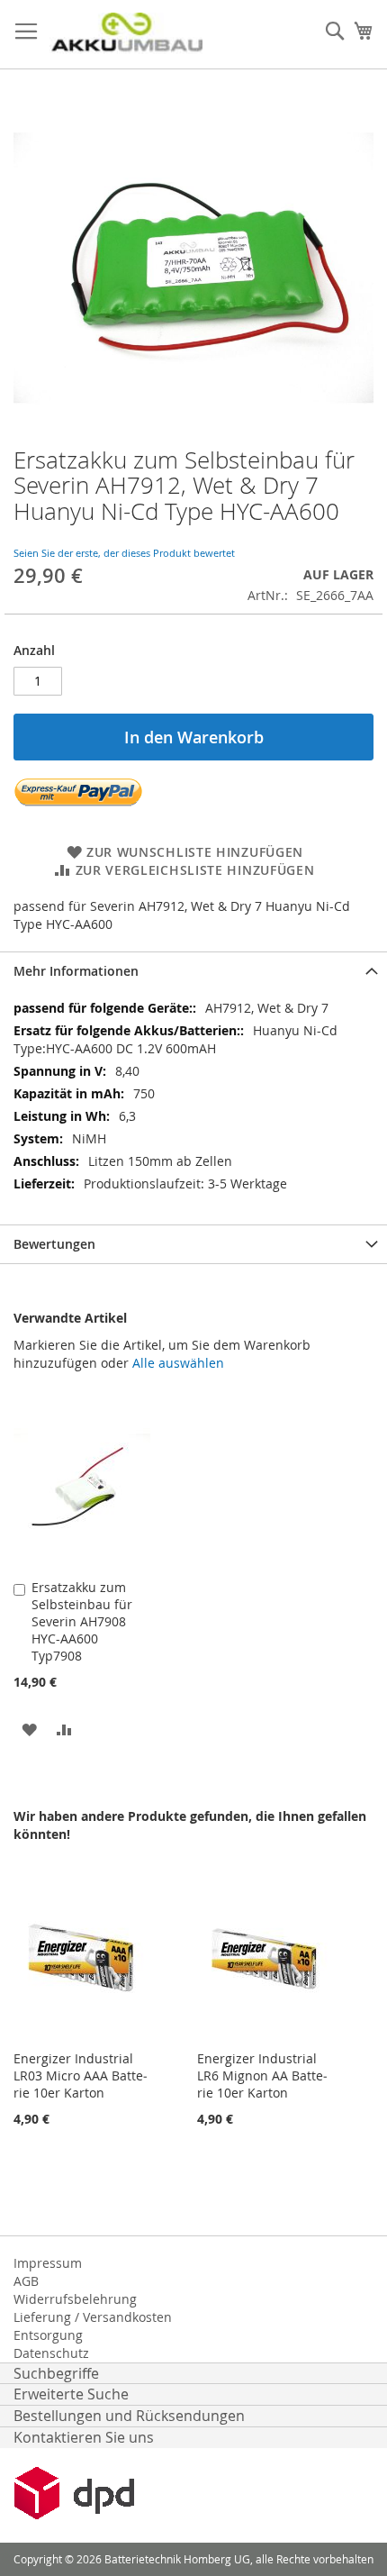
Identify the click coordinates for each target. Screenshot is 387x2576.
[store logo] (126, 35)
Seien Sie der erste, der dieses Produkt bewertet (124, 553)
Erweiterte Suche (71, 2394)
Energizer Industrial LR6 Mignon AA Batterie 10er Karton (262, 2075)
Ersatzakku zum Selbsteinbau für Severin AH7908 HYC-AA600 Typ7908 (82, 1621)
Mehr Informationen (76, 971)
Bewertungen (54, 1244)
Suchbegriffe (56, 2373)
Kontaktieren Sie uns (84, 2437)
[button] (29, 1729)
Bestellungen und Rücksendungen (129, 2416)
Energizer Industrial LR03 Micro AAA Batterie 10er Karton (81, 2075)
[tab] (193, 971)
